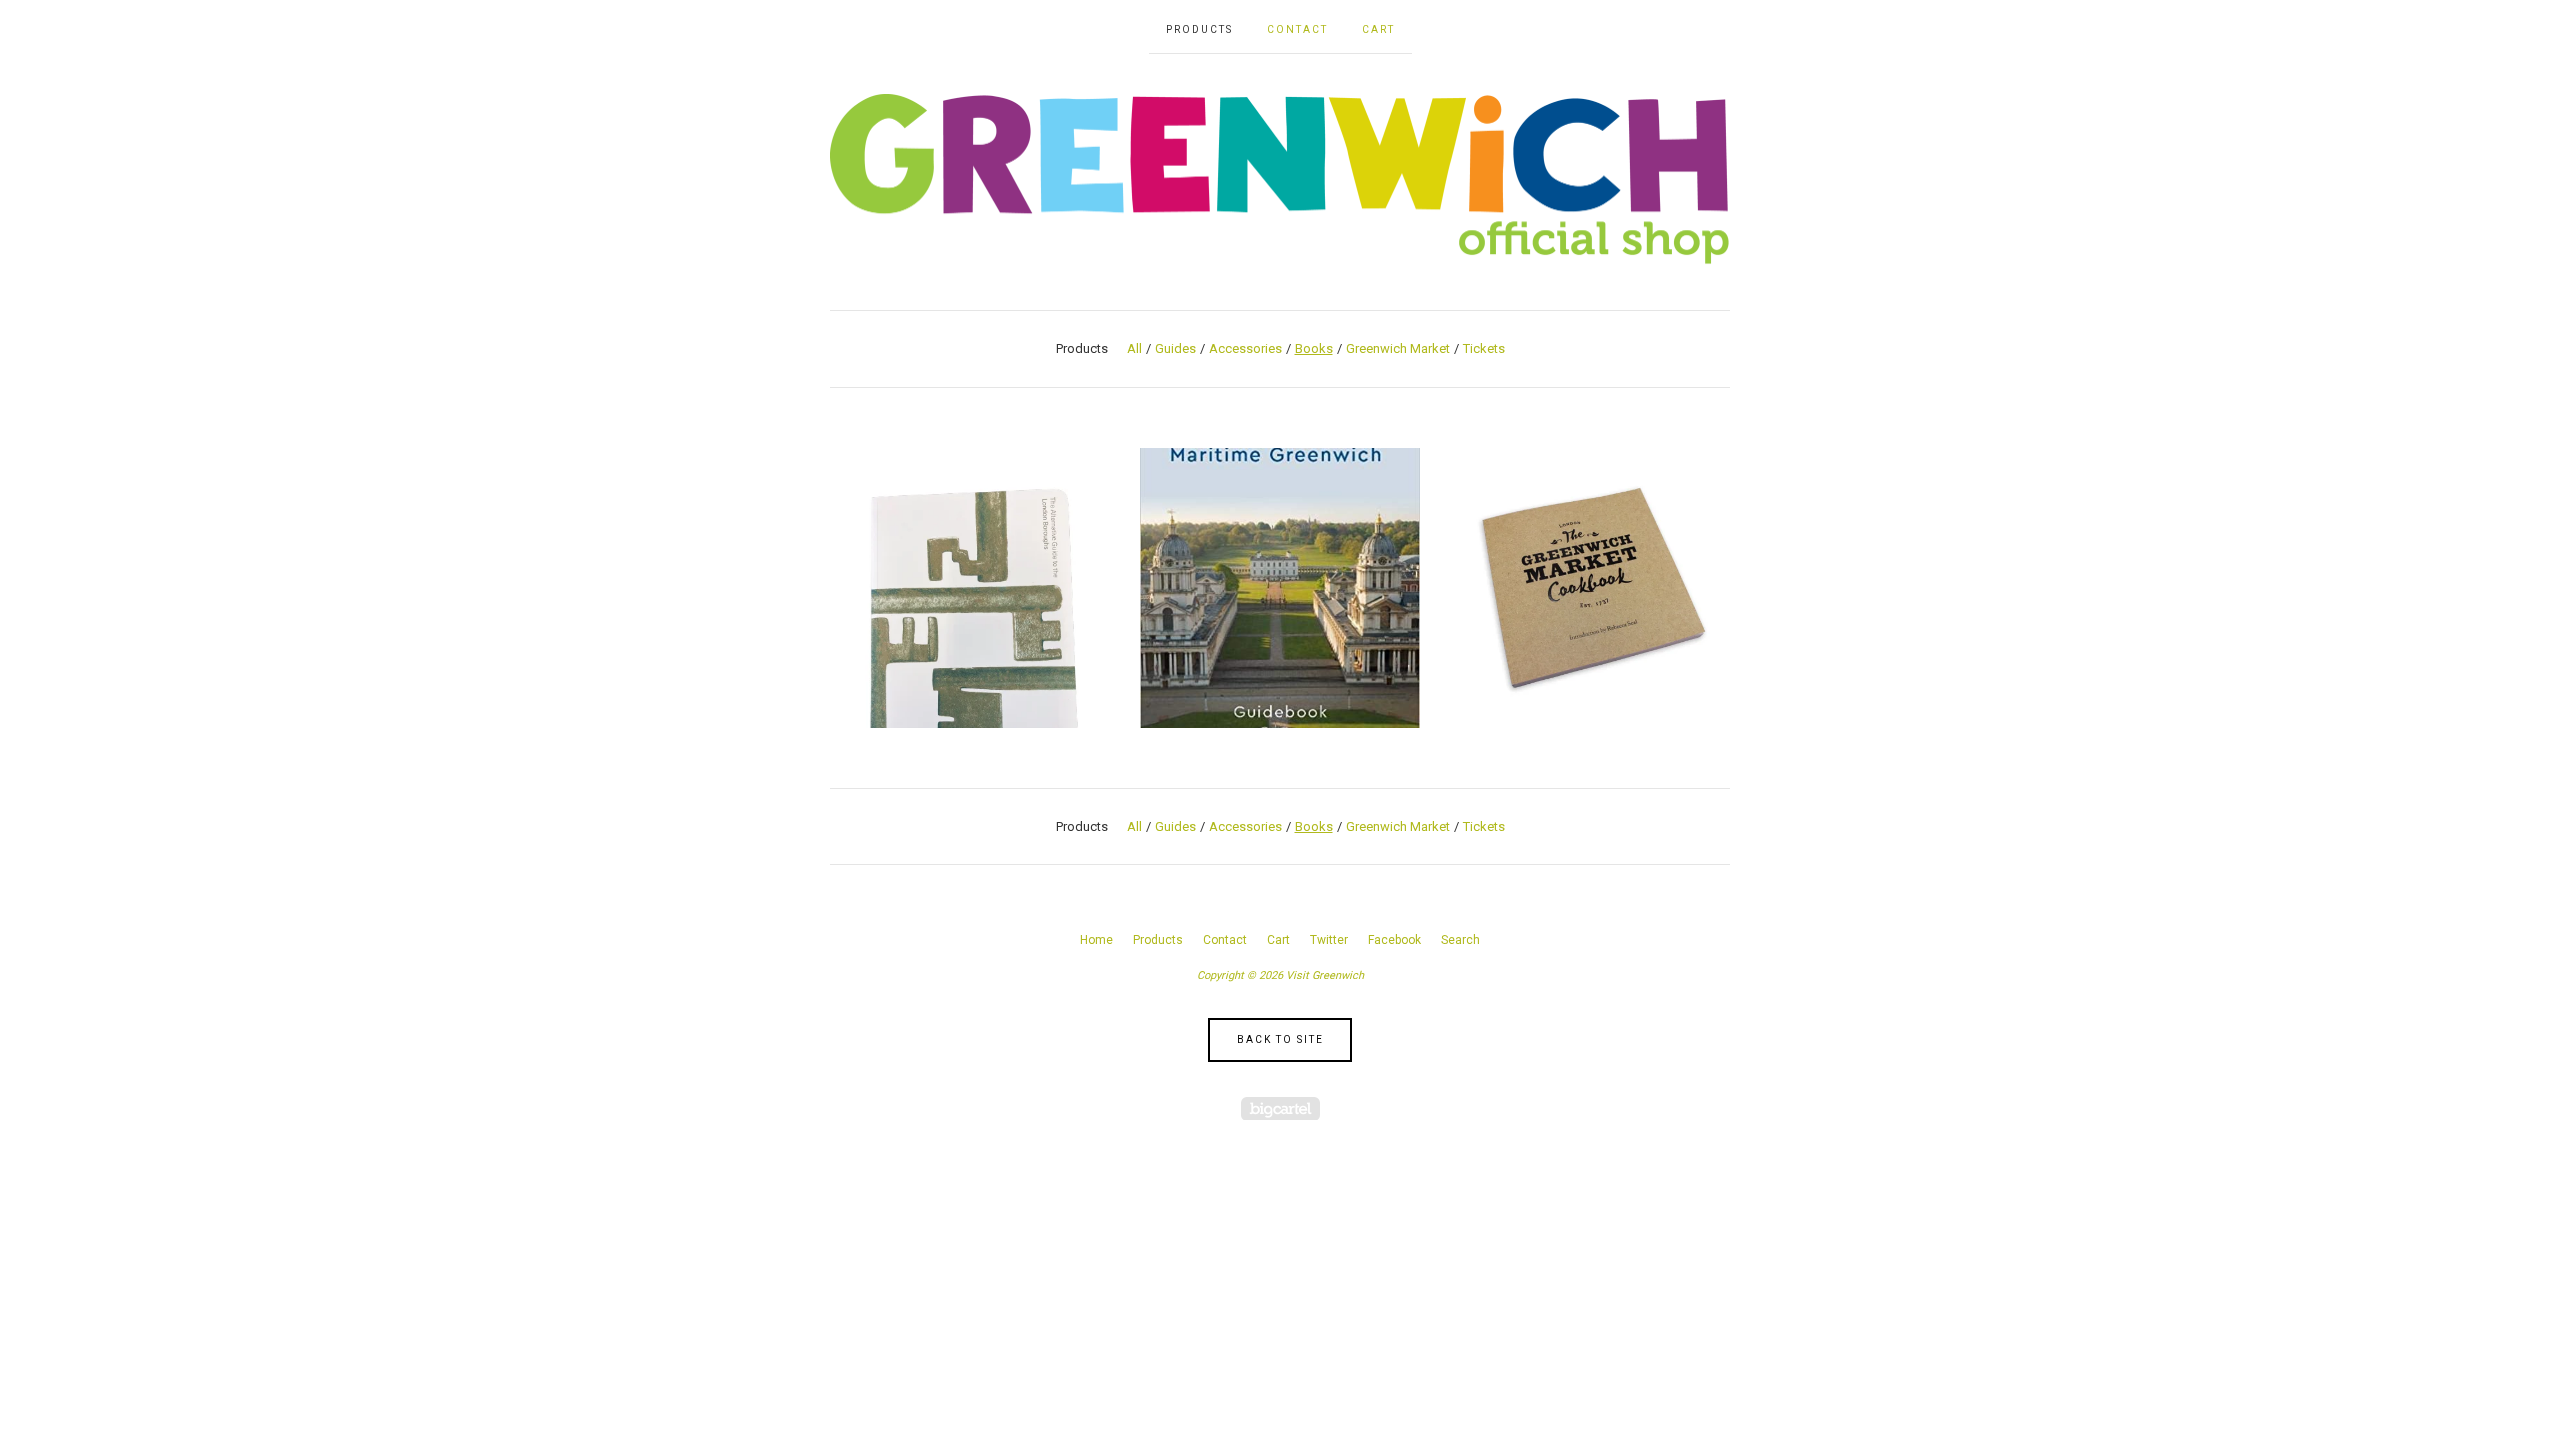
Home (1096, 940)
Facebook (1394, 940)
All (1134, 348)
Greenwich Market (1398, 348)
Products (1199, 29)
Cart (1378, 29)
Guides (1175, 348)
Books (1314, 348)
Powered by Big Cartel (1280, 1108)
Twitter (1329, 940)
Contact (1297, 29)
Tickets (1484, 348)
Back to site (1280, 1039)
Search (1460, 940)
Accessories (1245, 348)
